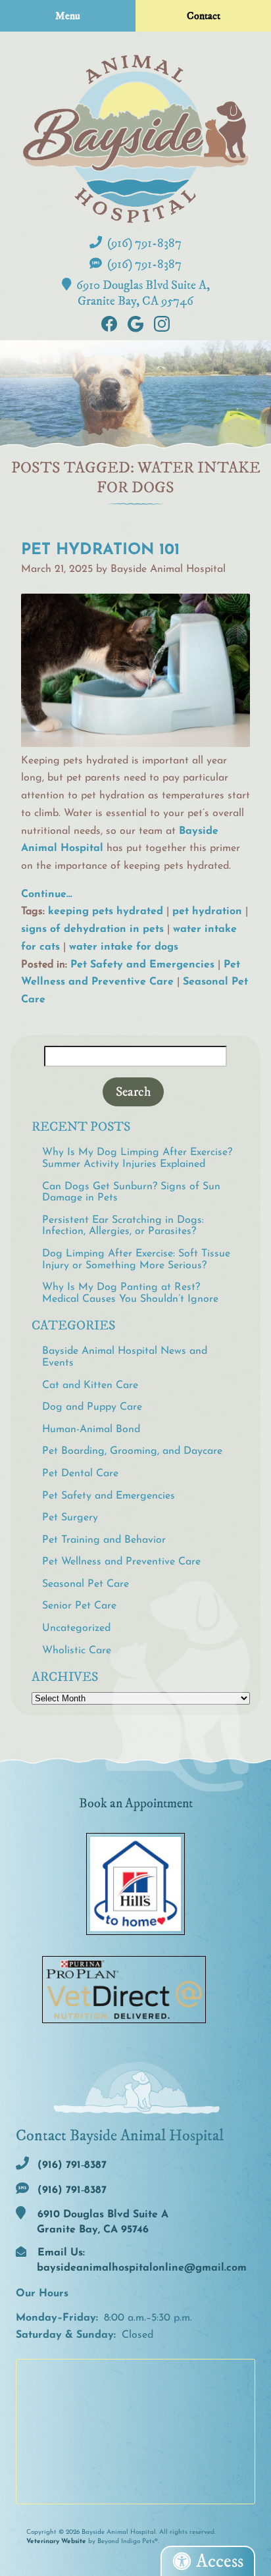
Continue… (47, 894)
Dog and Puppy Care (92, 1407)
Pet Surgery (70, 1518)
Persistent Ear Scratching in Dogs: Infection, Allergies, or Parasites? (123, 1226)
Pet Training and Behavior (104, 1540)
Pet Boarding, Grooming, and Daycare (132, 1451)
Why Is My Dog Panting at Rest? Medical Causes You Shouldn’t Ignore (130, 1293)
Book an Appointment (136, 1803)
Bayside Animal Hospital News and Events (125, 1357)
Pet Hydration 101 (100, 550)
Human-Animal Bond (91, 1430)
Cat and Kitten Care (90, 1385)
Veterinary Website (56, 2541)
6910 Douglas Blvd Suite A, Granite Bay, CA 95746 (142, 293)
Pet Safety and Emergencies (142, 965)
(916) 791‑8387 (143, 243)
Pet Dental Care (80, 1474)
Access (220, 2561)
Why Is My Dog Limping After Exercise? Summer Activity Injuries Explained (137, 1158)
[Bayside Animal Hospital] (135, 139)
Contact (204, 16)
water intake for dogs (124, 947)
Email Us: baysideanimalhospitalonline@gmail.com (140, 2260)
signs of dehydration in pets (92, 929)
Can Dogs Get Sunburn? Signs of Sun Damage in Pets (131, 1193)
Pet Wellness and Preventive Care (121, 1562)
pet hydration (207, 912)
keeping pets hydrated (106, 912)
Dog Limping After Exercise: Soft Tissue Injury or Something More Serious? (136, 1260)
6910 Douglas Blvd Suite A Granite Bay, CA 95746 (101, 2222)
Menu (68, 16)
